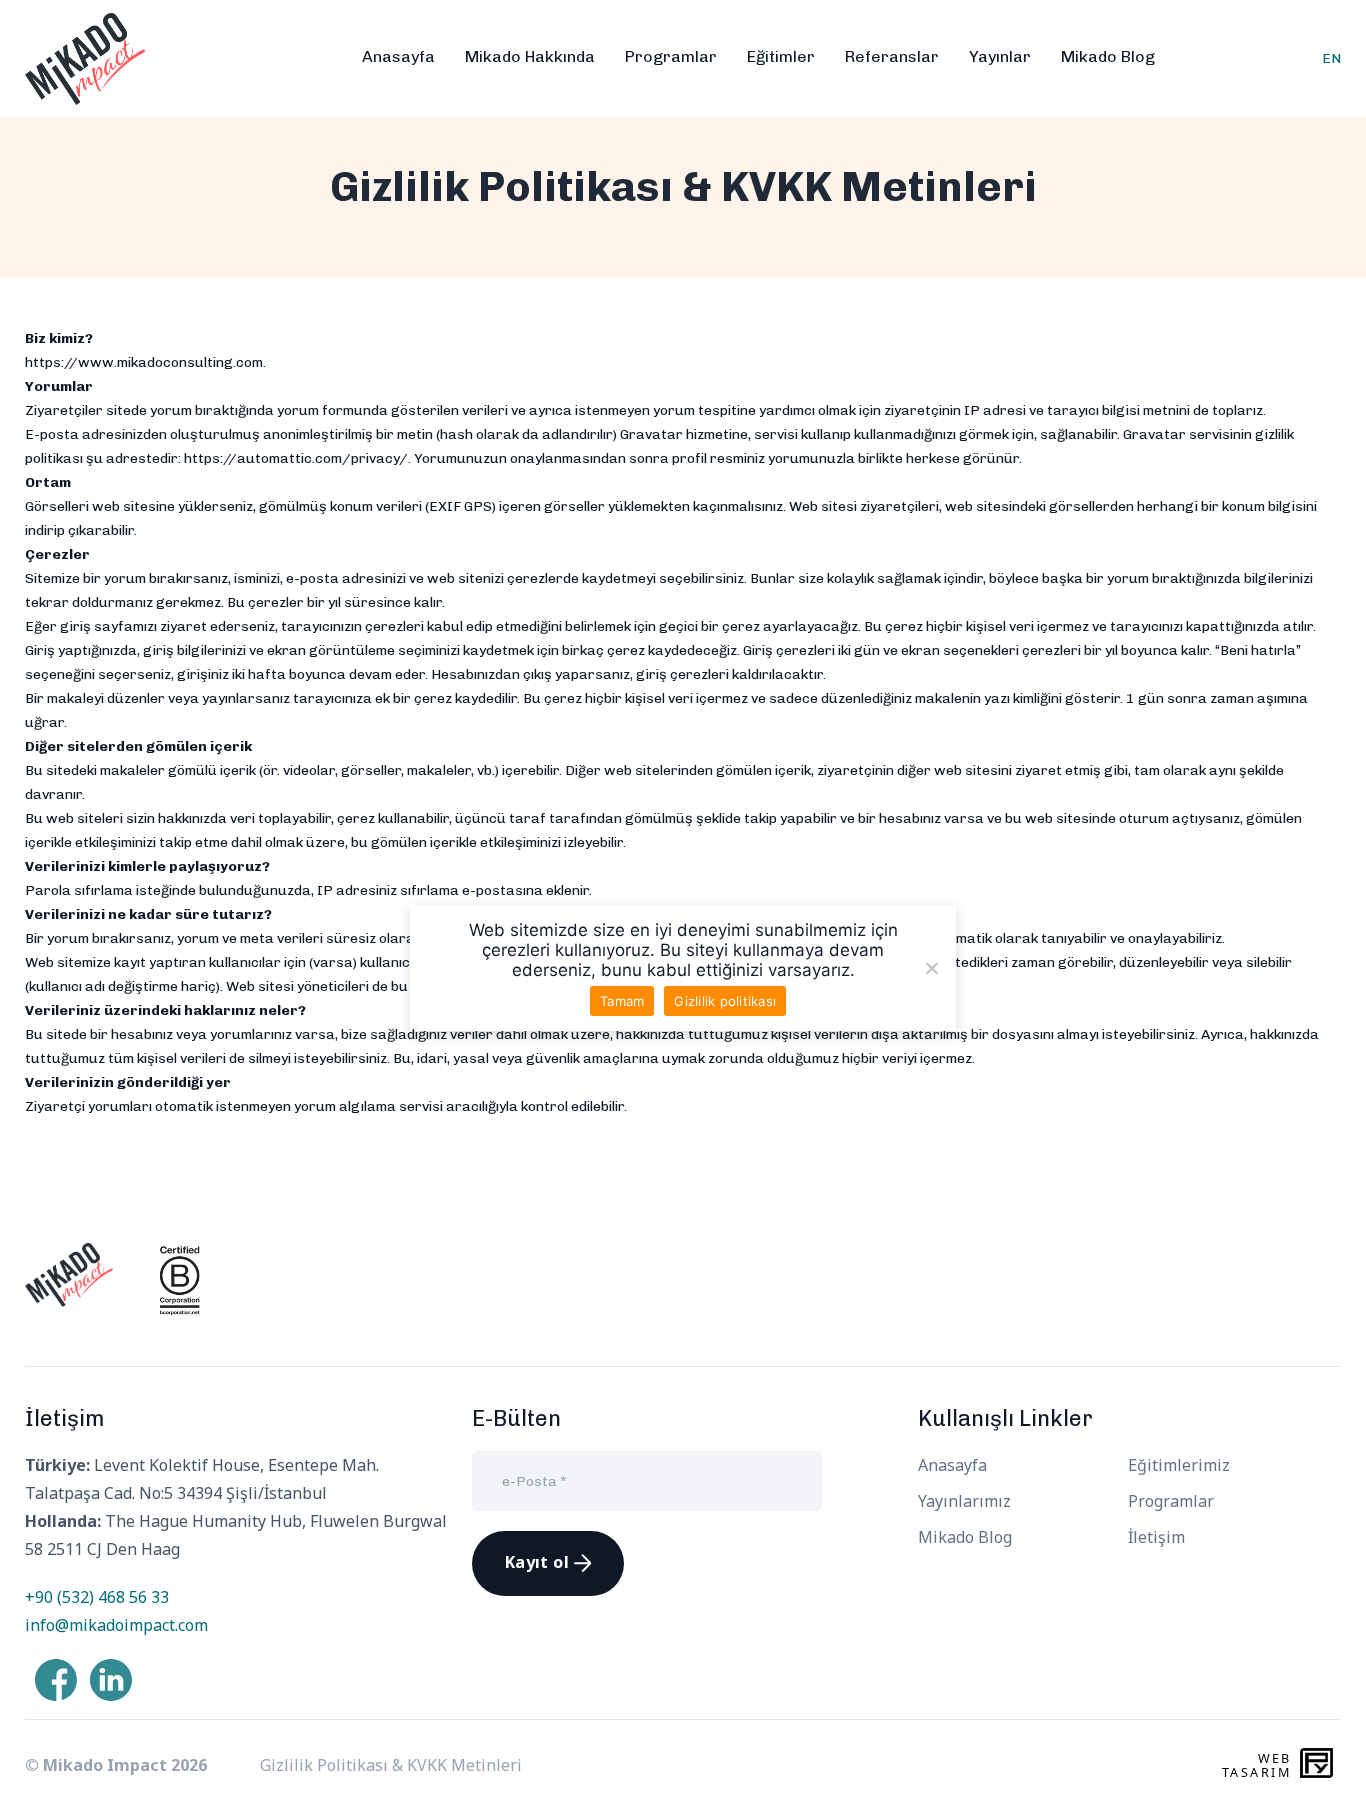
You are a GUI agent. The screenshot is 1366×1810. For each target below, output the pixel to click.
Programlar (671, 56)
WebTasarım (1256, 1765)
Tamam (622, 1001)
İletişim (1156, 1537)
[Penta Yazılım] (1320, 1765)
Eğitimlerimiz (1179, 1465)
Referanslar (892, 56)
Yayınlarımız (964, 1501)
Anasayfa (398, 56)
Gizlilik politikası (725, 1001)
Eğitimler (781, 56)
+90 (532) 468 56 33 (97, 1597)
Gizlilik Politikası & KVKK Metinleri (391, 1765)
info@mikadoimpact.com (116, 1625)
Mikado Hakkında (530, 56)
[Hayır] (931, 968)
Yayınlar (1000, 56)
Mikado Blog (1108, 56)
